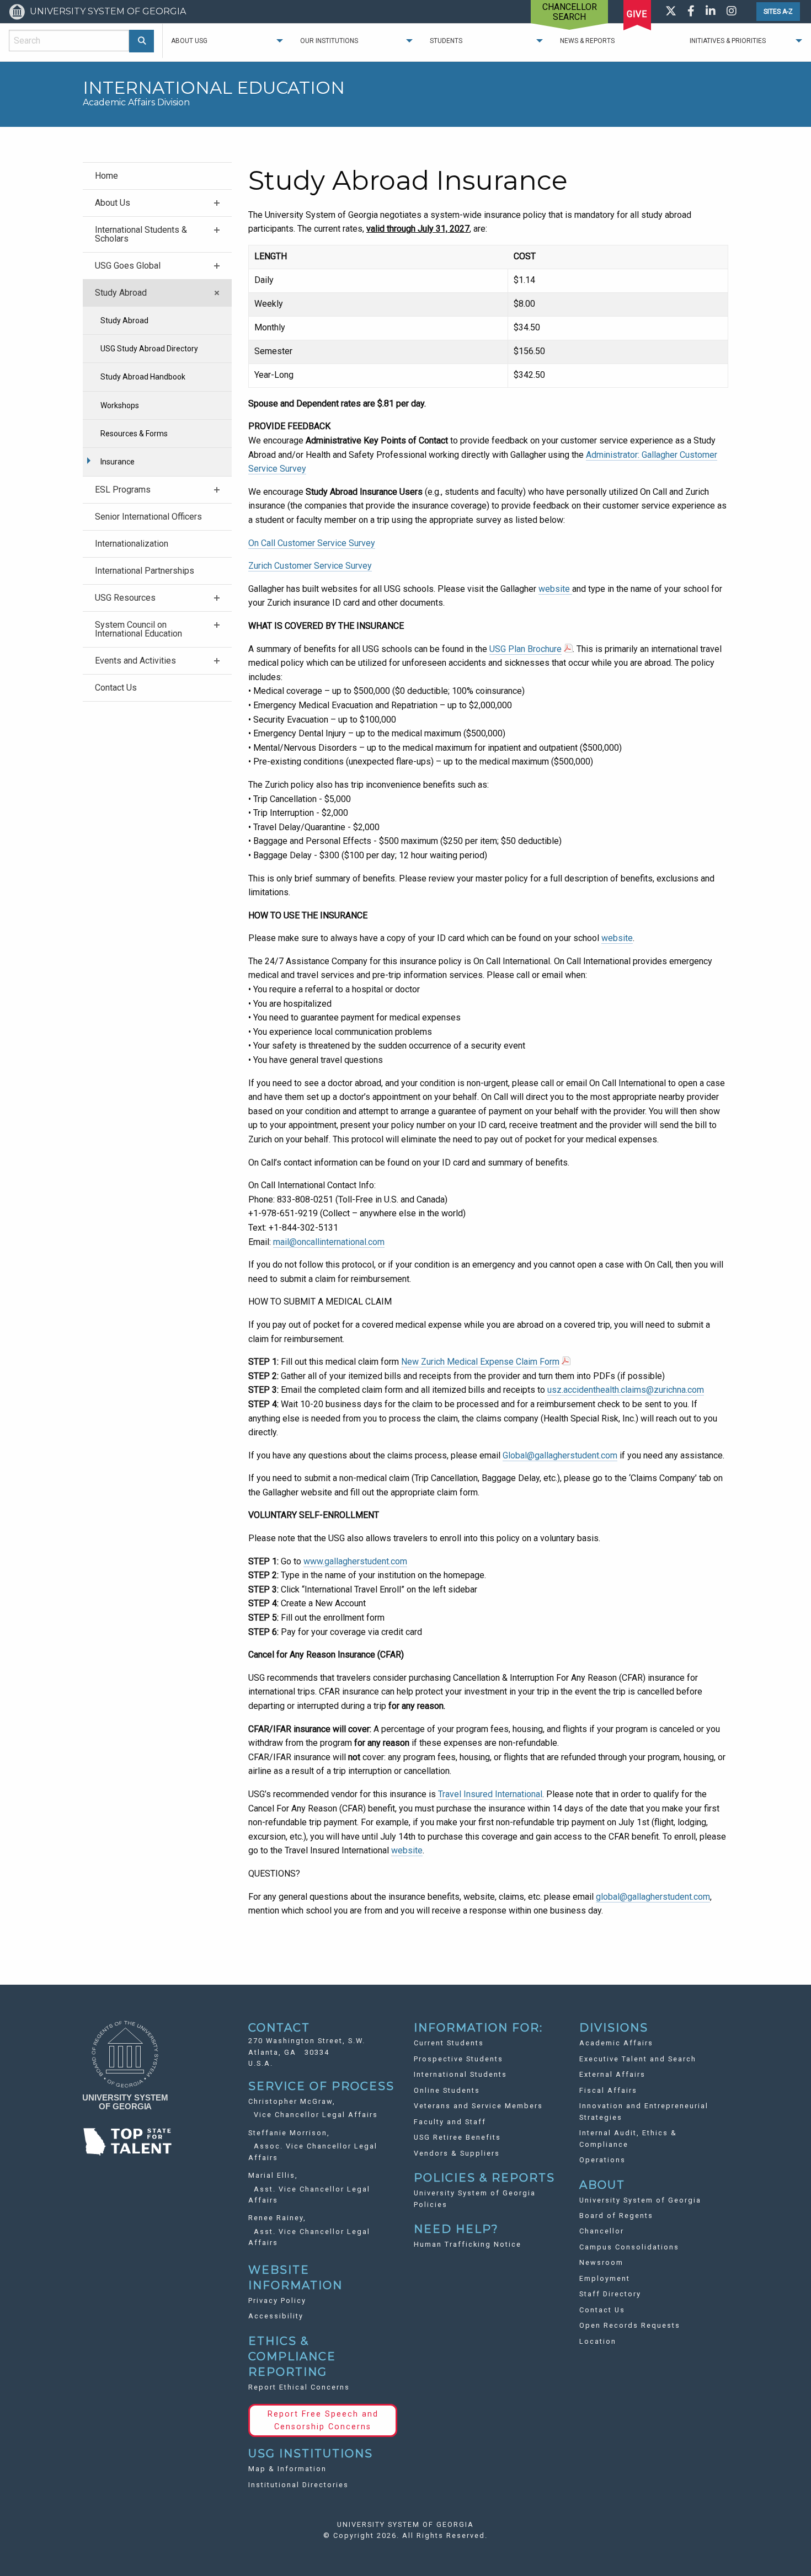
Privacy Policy (277, 2300)
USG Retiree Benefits (457, 2137)
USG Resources (125, 598)
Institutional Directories (298, 2485)
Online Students (447, 2090)
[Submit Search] (142, 41)
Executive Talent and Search (638, 2059)
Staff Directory (610, 2294)
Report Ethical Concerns (299, 2387)
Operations (602, 2160)
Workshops (120, 405)
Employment (605, 2278)
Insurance (118, 462)
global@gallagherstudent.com (653, 1897)
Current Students (449, 2043)
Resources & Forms (134, 434)
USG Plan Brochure (525, 649)
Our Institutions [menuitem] (329, 41)
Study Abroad (121, 293)
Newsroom (601, 2262)
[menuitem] (157, 176)
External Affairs (612, 2074)
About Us (113, 203)
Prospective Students (458, 2059)
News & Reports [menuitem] (587, 41)
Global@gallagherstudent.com (560, 1455)
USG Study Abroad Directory (149, 349)
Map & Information (287, 2469)
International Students (460, 2074)
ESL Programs (123, 490)
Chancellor (602, 2231)
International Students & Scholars (141, 234)
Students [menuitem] (446, 41)
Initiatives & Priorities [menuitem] (728, 41)
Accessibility (276, 2316)
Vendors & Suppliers (457, 2153)
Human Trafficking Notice (468, 2244)
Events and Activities (135, 661)
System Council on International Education (138, 629)
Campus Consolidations (629, 2247)
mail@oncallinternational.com (329, 1242)
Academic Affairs (616, 2043)
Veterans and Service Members (478, 2106)
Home (106, 176)
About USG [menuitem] (189, 41)
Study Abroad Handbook (143, 377)
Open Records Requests (630, 2325)
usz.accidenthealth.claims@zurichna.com (626, 1390)
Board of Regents (616, 2216)
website (554, 589)
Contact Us (116, 688)
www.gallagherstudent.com (355, 1561)
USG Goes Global (128, 266)
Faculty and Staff (450, 2122)
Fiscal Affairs (608, 2090)
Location (598, 2341)
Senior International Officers (148, 517)
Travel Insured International (490, 1794)
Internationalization (132, 544)
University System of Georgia (640, 2200)
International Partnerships (145, 571)
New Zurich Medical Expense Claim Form (480, 1362)
